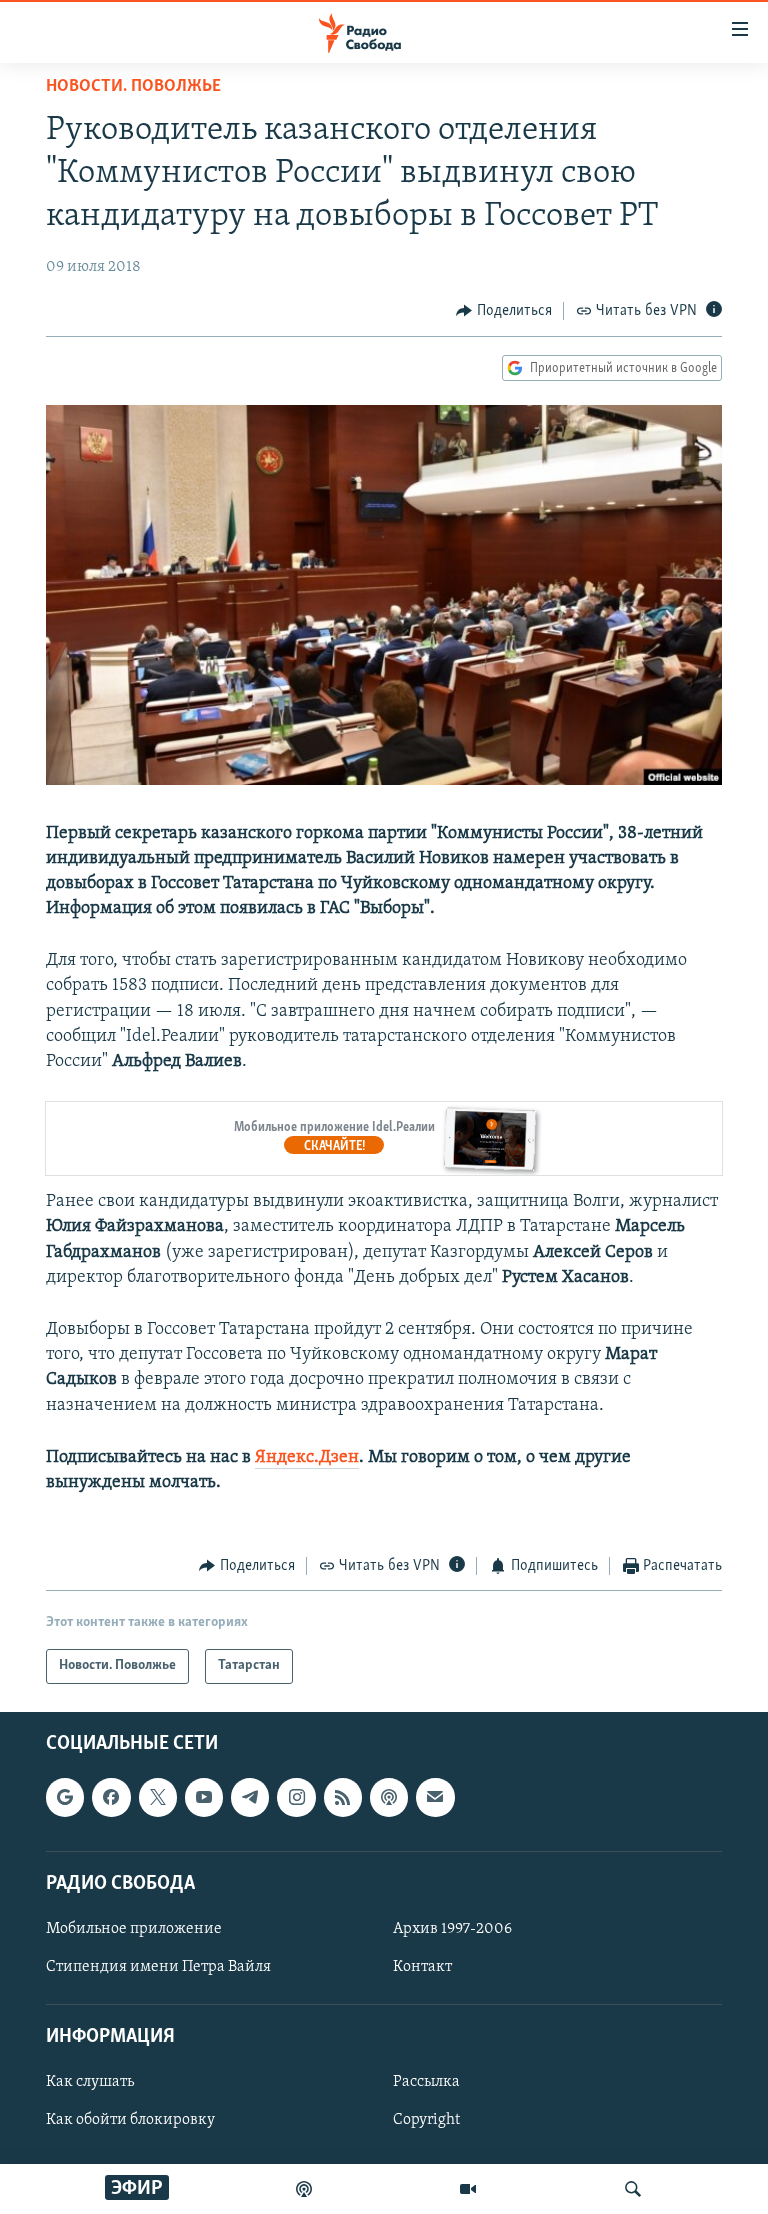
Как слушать (90, 2082)
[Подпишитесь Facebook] (111, 1797)
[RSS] (343, 1797)
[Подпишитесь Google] (65, 1797)
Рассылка (426, 2082)
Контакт (422, 1967)
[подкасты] (304, 2189)
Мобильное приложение (134, 1929)
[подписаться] (435, 1797)
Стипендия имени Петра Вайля (158, 1967)
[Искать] (633, 2189)
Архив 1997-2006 (452, 1929)
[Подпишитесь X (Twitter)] (158, 1797)
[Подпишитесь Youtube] (204, 1797)
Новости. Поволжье (133, 87)
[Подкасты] (389, 1797)
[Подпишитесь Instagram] (296, 1797)
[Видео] (468, 2189)
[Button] (504, 311)
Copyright (426, 2120)
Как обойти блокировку (130, 2120)
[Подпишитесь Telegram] (250, 1797)
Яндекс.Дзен (307, 1458)
